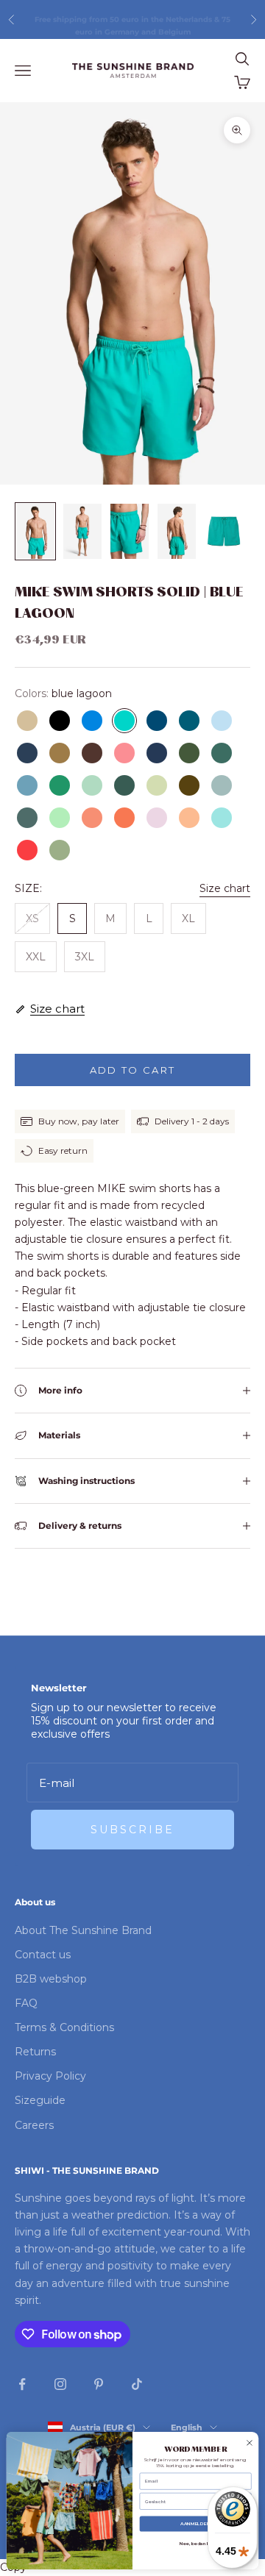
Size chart (225, 888)
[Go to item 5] (224, 531)
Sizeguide (40, 2100)
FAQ (26, 2003)
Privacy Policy (50, 2076)
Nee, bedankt (195, 2544)
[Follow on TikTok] (137, 2384)
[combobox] (194, 2502)
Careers (34, 2125)
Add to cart (133, 1070)
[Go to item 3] (130, 531)
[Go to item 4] (177, 531)
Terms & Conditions (64, 2027)
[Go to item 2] (82, 531)
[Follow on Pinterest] (99, 2384)
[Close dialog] (250, 2443)
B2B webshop (51, 1979)
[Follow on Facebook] (22, 2384)
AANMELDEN (195, 2525)
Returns (35, 2052)
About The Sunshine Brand (83, 1930)
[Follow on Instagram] (60, 2384)
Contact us (43, 1955)
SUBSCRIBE (132, 1830)
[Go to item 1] (35, 531)
